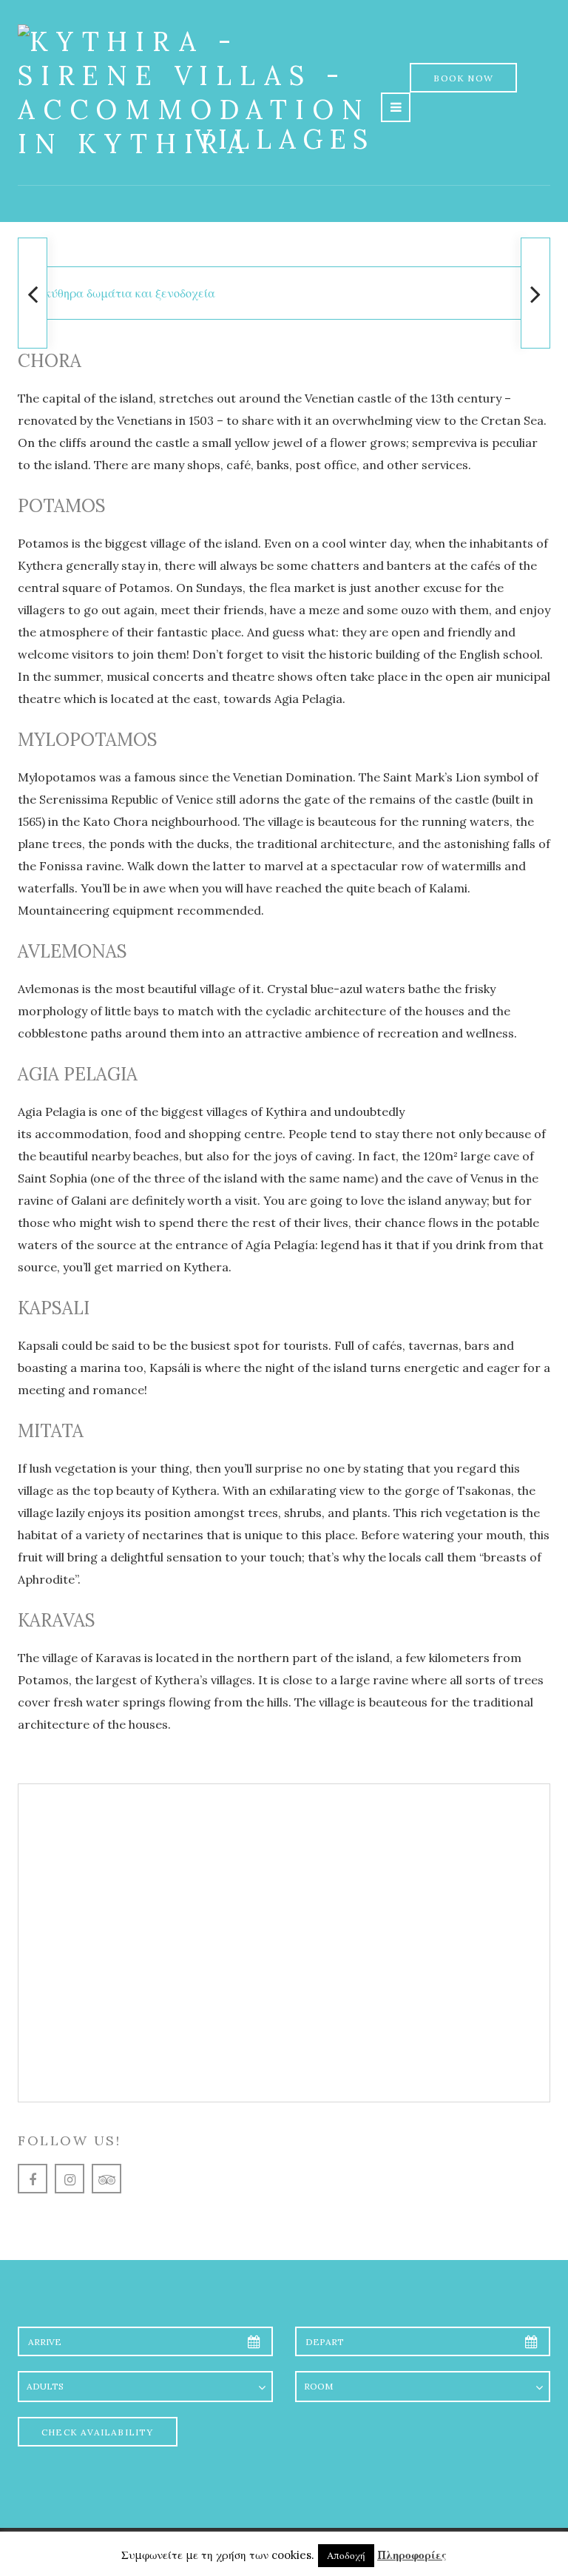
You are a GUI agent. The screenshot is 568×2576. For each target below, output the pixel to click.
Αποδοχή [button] (346, 2556)
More (284, 1984)
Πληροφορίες (412, 2555)
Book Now (463, 78)
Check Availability (98, 2432)
